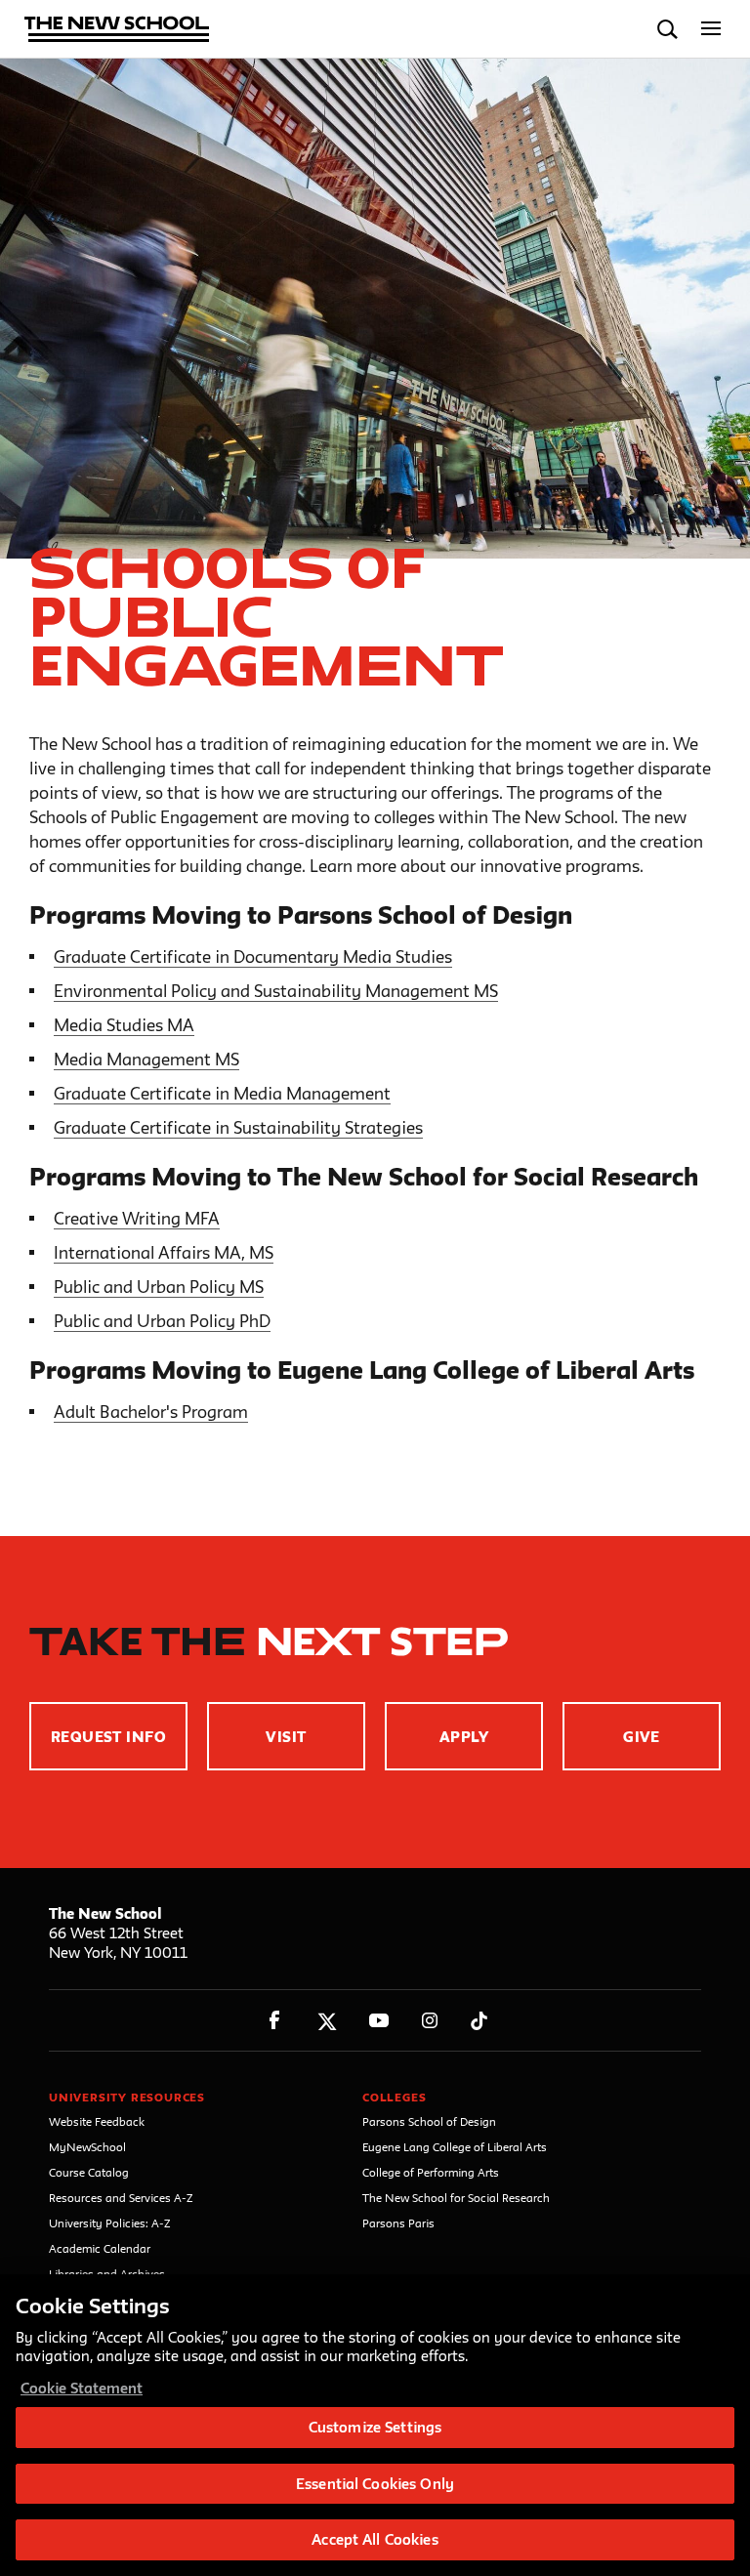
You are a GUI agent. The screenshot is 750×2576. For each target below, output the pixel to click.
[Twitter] (327, 2021)
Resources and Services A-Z (121, 2198)
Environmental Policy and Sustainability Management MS (276, 991)
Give (642, 1737)
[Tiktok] (479, 2021)
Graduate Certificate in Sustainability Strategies (238, 1127)
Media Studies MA (124, 1025)
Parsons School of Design (429, 2121)
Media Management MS (146, 1059)
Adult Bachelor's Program (151, 1412)
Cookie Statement (82, 2388)
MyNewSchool (87, 2147)
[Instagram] (430, 2021)
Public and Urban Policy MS (159, 1287)
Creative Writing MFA (137, 1218)
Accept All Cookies (375, 2539)
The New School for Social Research (456, 2198)
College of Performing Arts (431, 2172)
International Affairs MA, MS (164, 1252)
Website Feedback (97, 2121)
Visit (286, 1737)
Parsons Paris (398, 2223)
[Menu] (711, 29)
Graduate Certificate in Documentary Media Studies (253, 956)
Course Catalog (89, 2172)
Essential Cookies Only (375, 2484)
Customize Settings (375, 2427)
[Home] (117, 31)
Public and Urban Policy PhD (162, 1321)
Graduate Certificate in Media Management (222, 1093)
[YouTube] (378, 2021)
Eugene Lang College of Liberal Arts (455, 2147)
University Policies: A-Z (110, 2223)
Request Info (109, 1737)
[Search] (667, 29)
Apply (464, 1737)
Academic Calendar (100, 2248)
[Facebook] (275, 2021)
